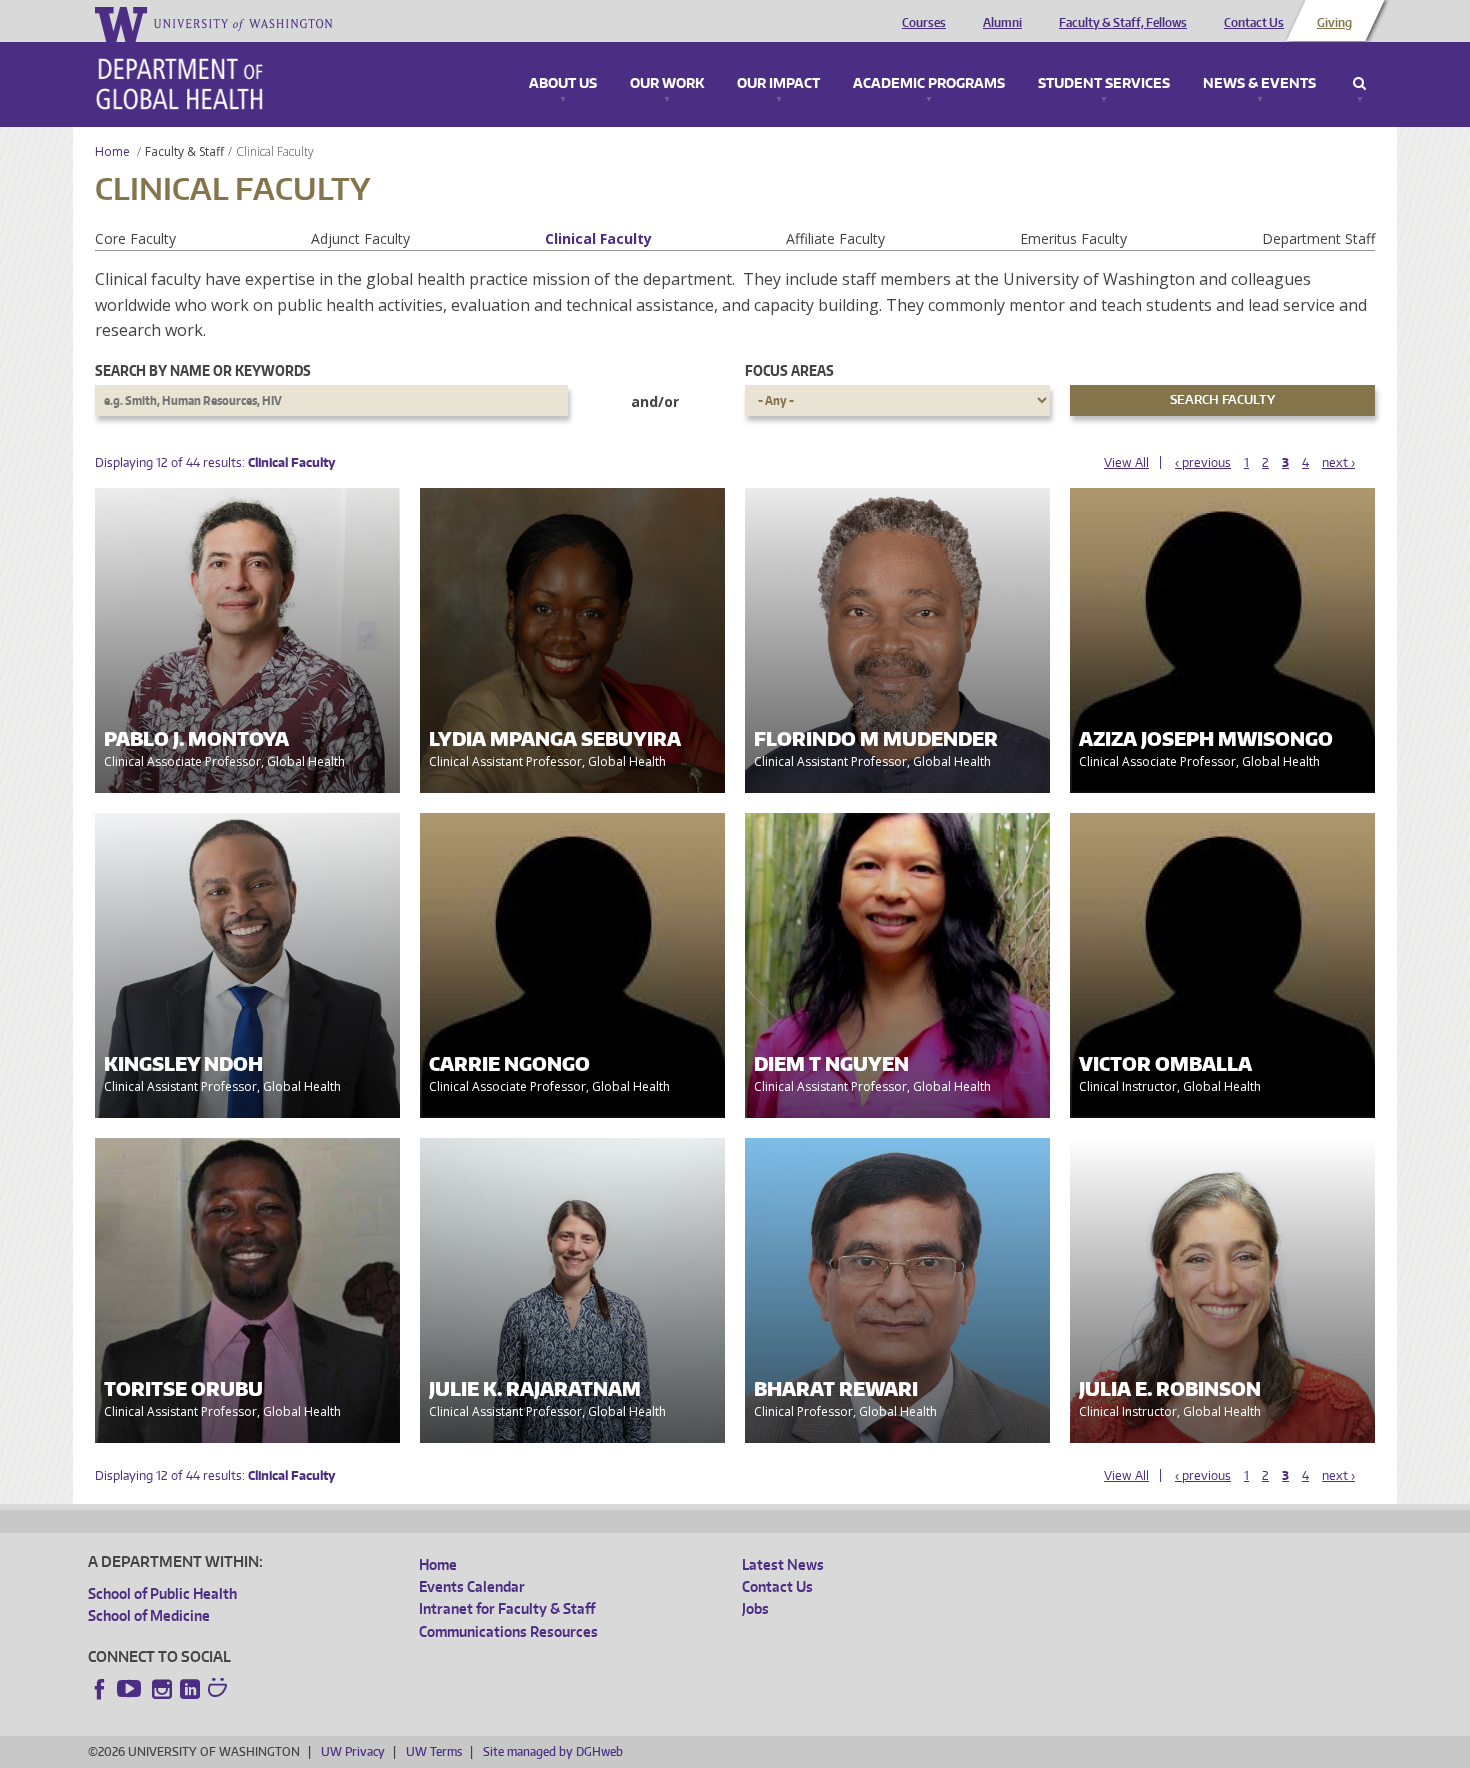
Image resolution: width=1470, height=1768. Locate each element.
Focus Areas (789, 370)
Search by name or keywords (203, 370)
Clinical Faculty (598, 238)
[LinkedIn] (190, 1689)
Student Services (1104, 84)
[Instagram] (162, 1689)
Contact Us (1254, 23)
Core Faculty (135, 238)
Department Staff (1318, 238)
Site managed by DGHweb (553, 1751)
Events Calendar (472, 1586)
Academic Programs (929, 84)
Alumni (1002, 23)
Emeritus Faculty (1073, 238)
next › (1338, 462)
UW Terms (434, 1751)
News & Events (1259, 84)
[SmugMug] (220, 1690)
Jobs (755, 1608)
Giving (1334, 23)
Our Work (667, 84)
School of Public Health (162, 1593)
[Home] (179, 84)
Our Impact (778, 84)
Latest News (783, 1564)
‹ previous (1203, 462)
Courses (924, 23)
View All (1126, 462)
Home (112, 151)
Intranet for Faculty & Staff (507, 1608)
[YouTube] (131, 1689)
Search (1359, 84)
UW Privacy (353, 1751)
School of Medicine (149, 1615)
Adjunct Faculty (360, 238)
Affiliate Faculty (835, 238)
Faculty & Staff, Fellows (1123, 23)
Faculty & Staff (184, 151)
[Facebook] (100, 1689)
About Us (563, 84)
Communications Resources (508, 1631)
